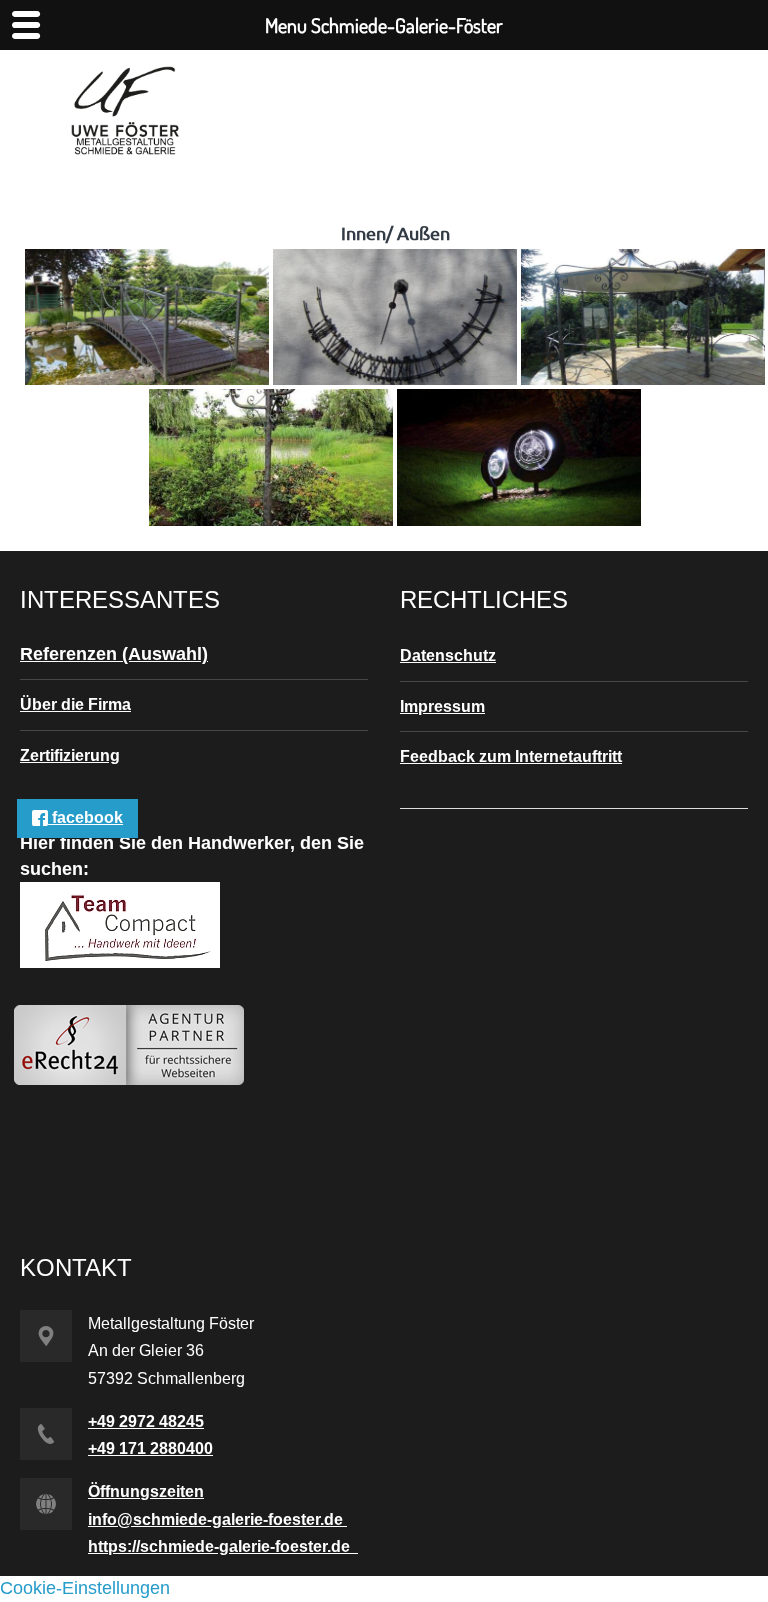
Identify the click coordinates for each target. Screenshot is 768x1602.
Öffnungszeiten (146, 1491)
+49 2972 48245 (146, 1421)
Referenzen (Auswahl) (114, 654)
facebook (85, 817)
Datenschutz (448, 655)
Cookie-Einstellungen (85, 1588)
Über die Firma (75, 704)
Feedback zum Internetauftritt (511, 756)
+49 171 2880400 (150, 1448)
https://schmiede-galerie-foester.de (223, 1546)
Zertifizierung (70, 755)
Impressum (442, 706)
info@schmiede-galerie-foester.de (217, 1519)
